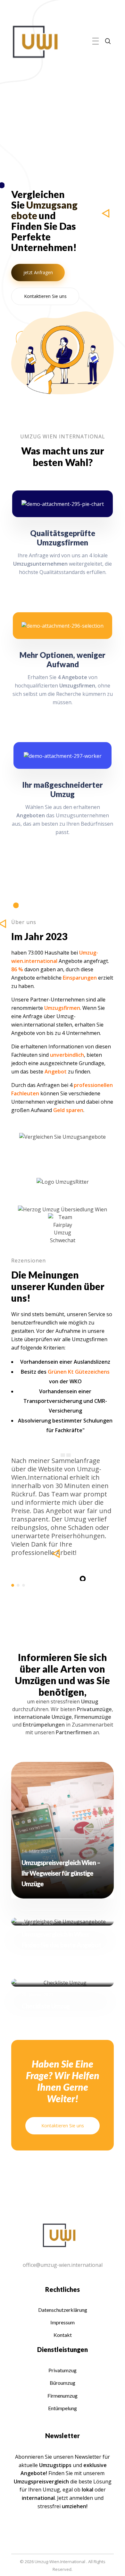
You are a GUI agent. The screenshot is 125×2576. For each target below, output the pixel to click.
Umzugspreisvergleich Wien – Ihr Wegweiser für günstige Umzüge (61, 1873)
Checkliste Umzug (46, 2006)
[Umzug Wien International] (35, 42)
